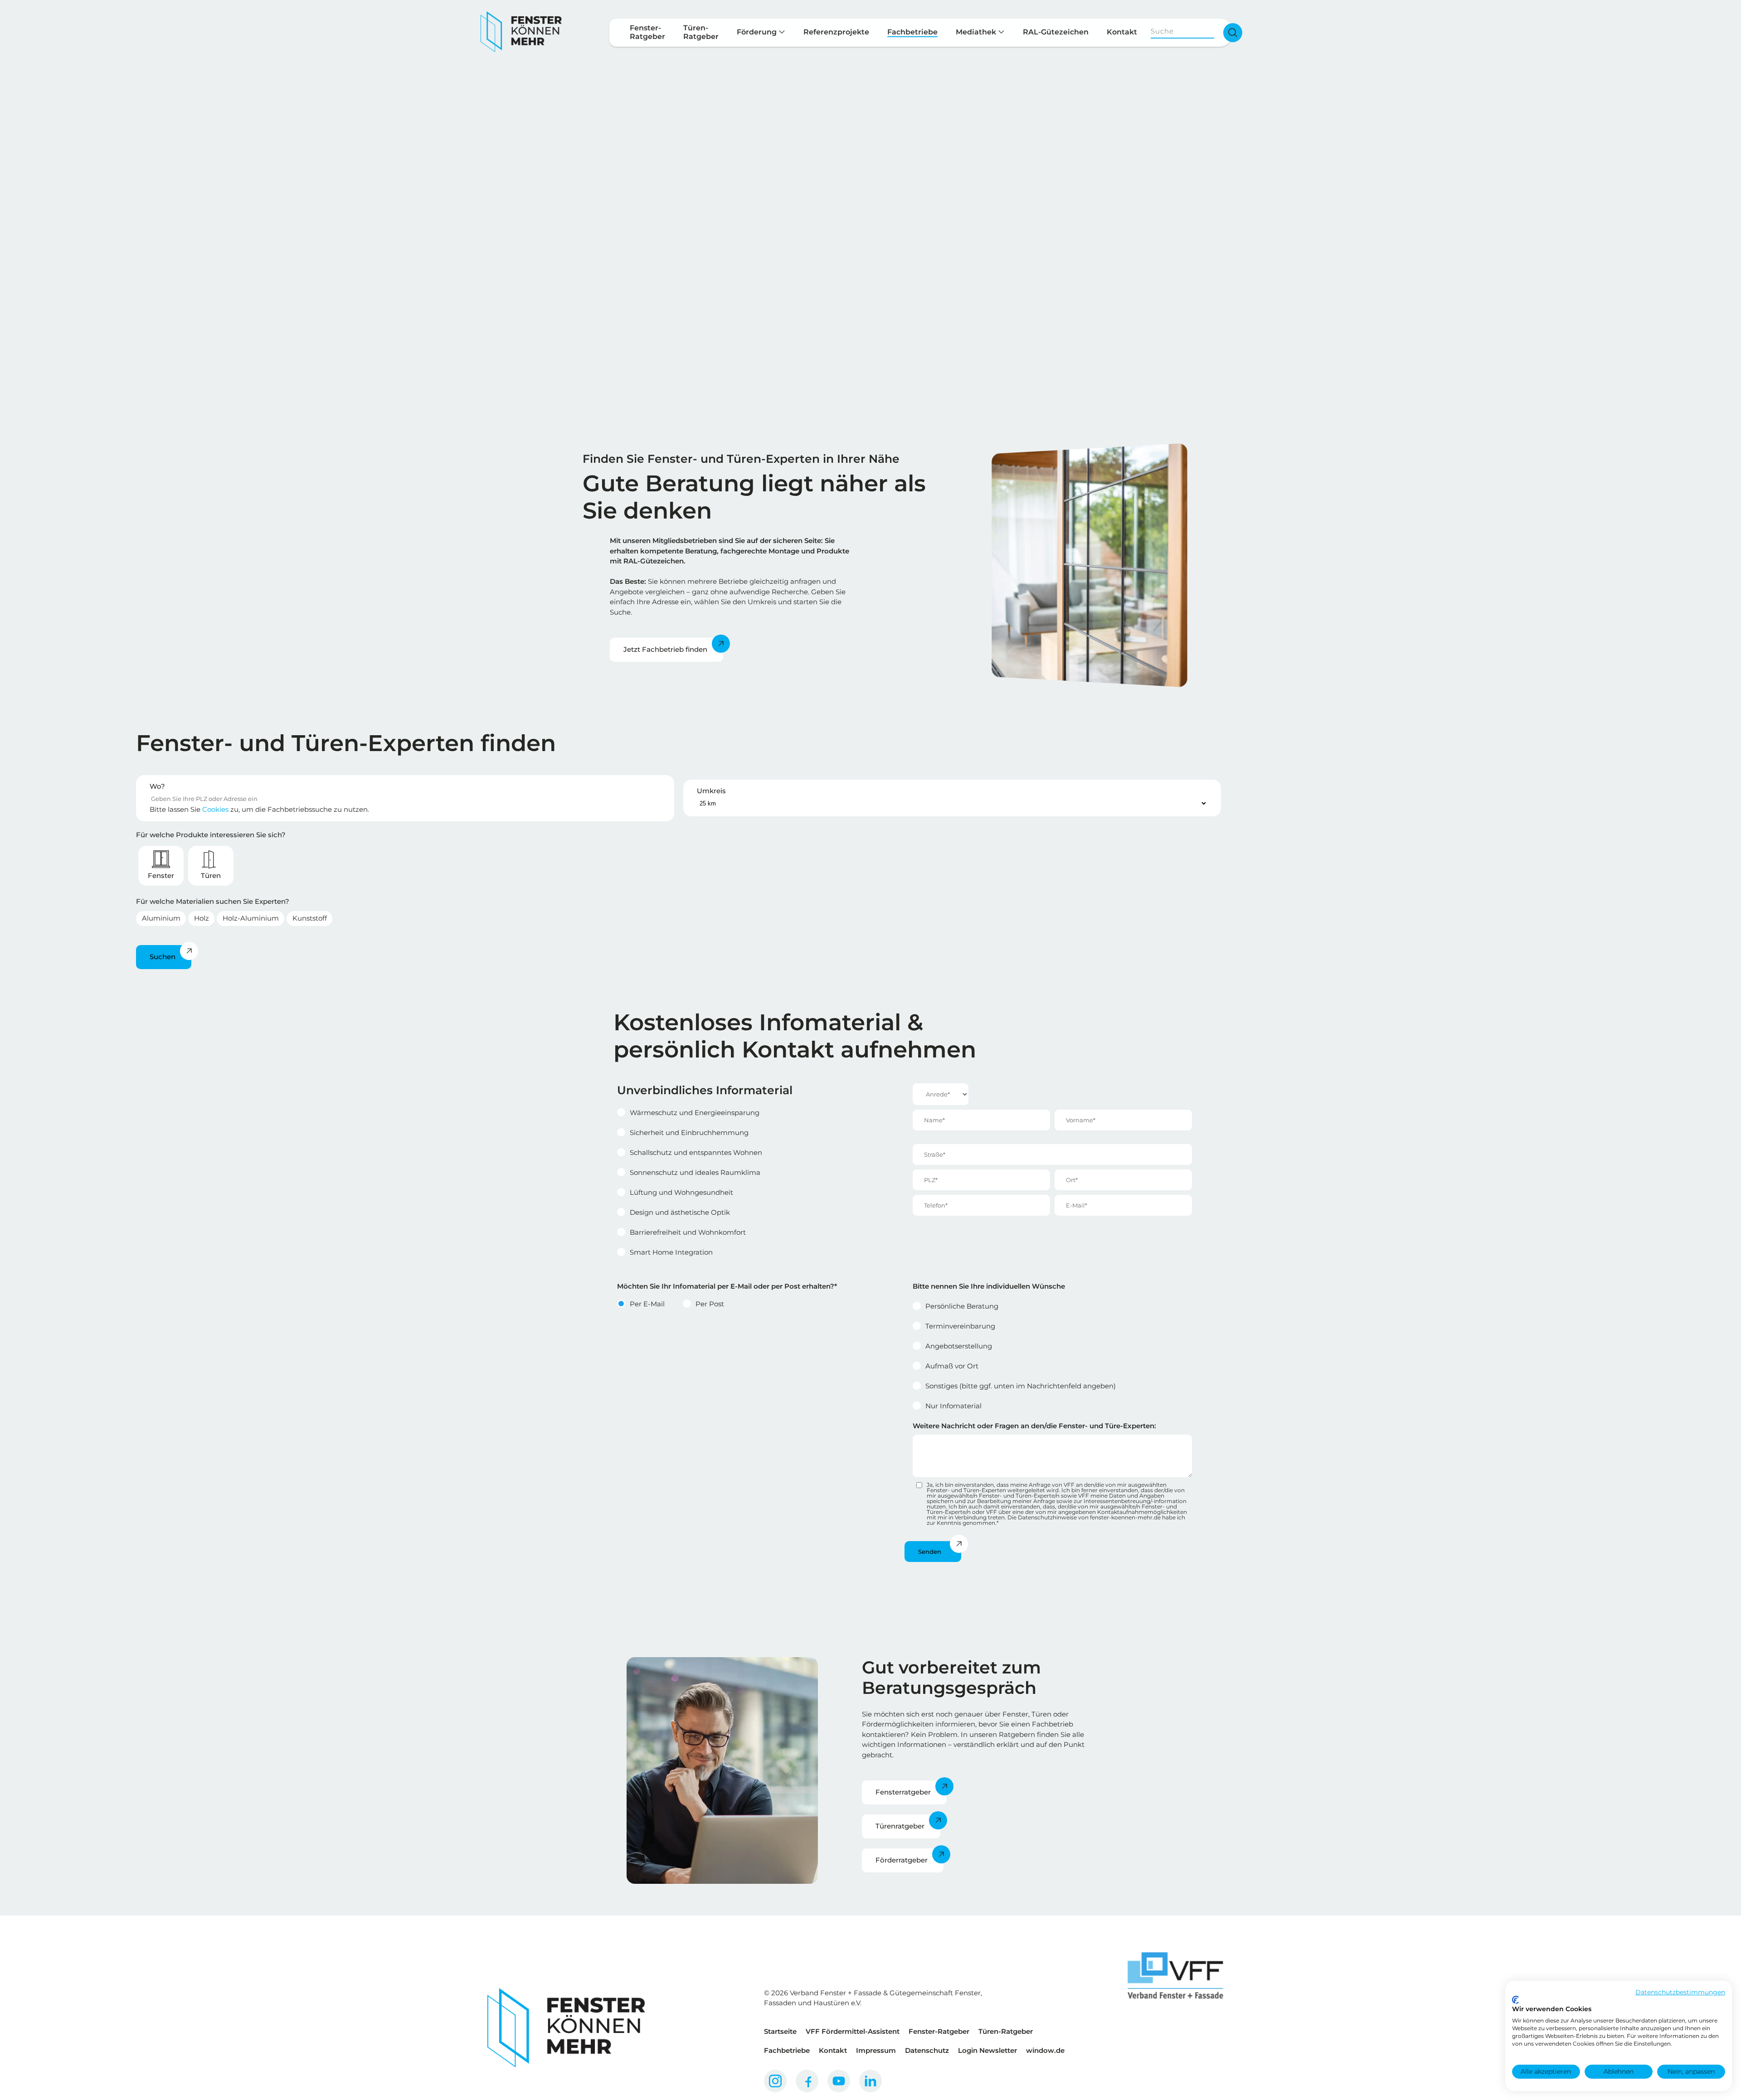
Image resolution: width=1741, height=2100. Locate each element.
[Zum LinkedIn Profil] (870, 2081)
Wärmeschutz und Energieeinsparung (695, 1113)
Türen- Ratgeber (701, 32)
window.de (1045, 2050)
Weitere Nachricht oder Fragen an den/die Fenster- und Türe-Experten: (1034, 1426)
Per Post (710, 1304)
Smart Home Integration (671, 1252)
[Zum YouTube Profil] (839, 2081)
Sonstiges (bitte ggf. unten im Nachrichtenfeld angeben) (1021, 1386)
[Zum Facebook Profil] (807, 2081)
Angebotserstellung (959, 1346)
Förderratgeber (902, 1860)
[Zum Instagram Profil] (775, 2081)
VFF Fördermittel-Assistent (853, 2031)
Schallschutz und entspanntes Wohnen (696, 1152)
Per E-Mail (647, 1304)
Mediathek (977, 32)
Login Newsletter (987, 2050)
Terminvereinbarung (960, 1326)
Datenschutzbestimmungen (1680, 1992)
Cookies (215, 809)
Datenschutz (927, 2050)
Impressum (876, 2050)
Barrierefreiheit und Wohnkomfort (688, 1232)
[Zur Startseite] (521, 32)
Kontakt (1122, 32)
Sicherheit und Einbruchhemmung (689, 1132)
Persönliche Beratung (962, 1306)
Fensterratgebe (902, 1792)
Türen (211, 875)
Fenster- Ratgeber (647, 32)
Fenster (161, 875)
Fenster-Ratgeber (939, 2031)
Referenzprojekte (836, 32)
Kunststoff (310, 918)
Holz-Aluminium (251, 918)
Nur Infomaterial (953, 1406)
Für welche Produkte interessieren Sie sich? (211, 835)
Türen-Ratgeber (1006, 2031)
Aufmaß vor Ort (952, 1366)
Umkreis (711, 791)
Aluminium (161, 918)
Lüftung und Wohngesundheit (681, 1192)
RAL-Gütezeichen (1056, 32)
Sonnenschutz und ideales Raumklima (695, 1172)
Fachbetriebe (912, 32)
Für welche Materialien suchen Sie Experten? (213, 901)
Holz (202, 918)
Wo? (157, 786)
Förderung (758, 32)
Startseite (780, 2031)
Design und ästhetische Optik (680, 1212)
